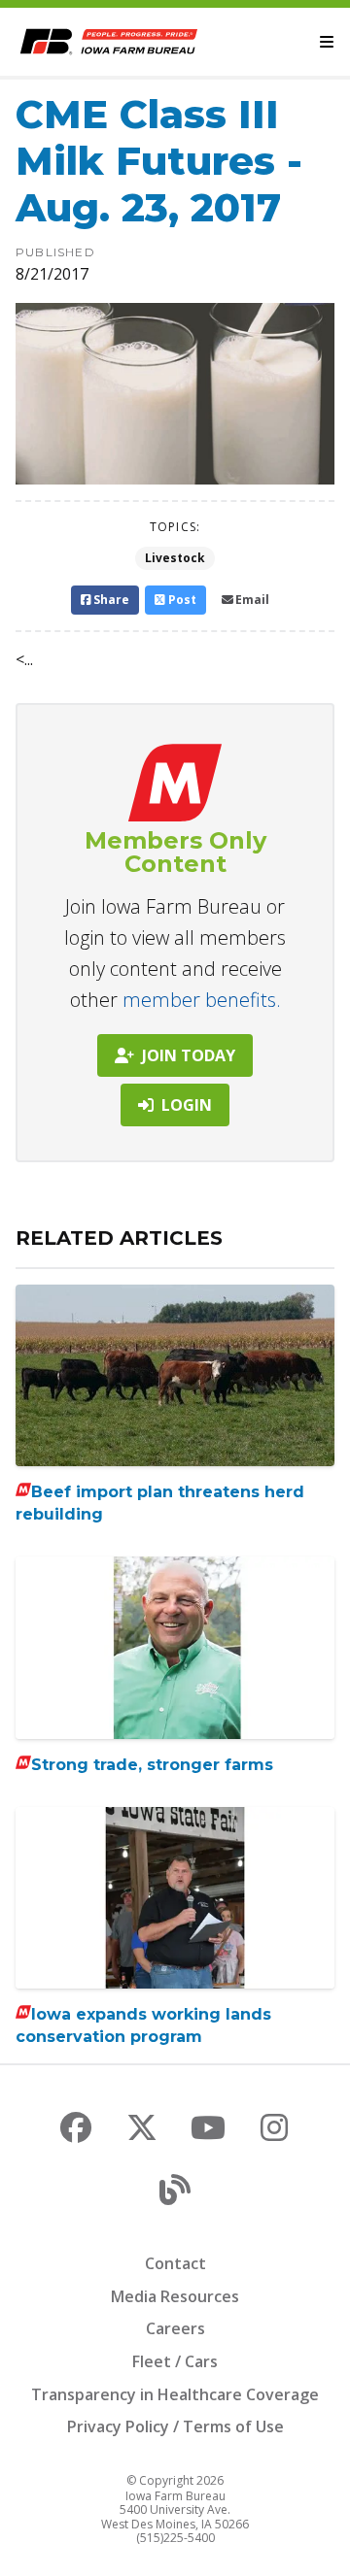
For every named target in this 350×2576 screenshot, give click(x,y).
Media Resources (175, 2296)
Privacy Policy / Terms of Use (175, 2426)
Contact (175, 2263)
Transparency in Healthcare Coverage (175, 2394)
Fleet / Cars (175, 2361)
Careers (175, 2328)
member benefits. (202, 1000)
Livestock (175, 558)
